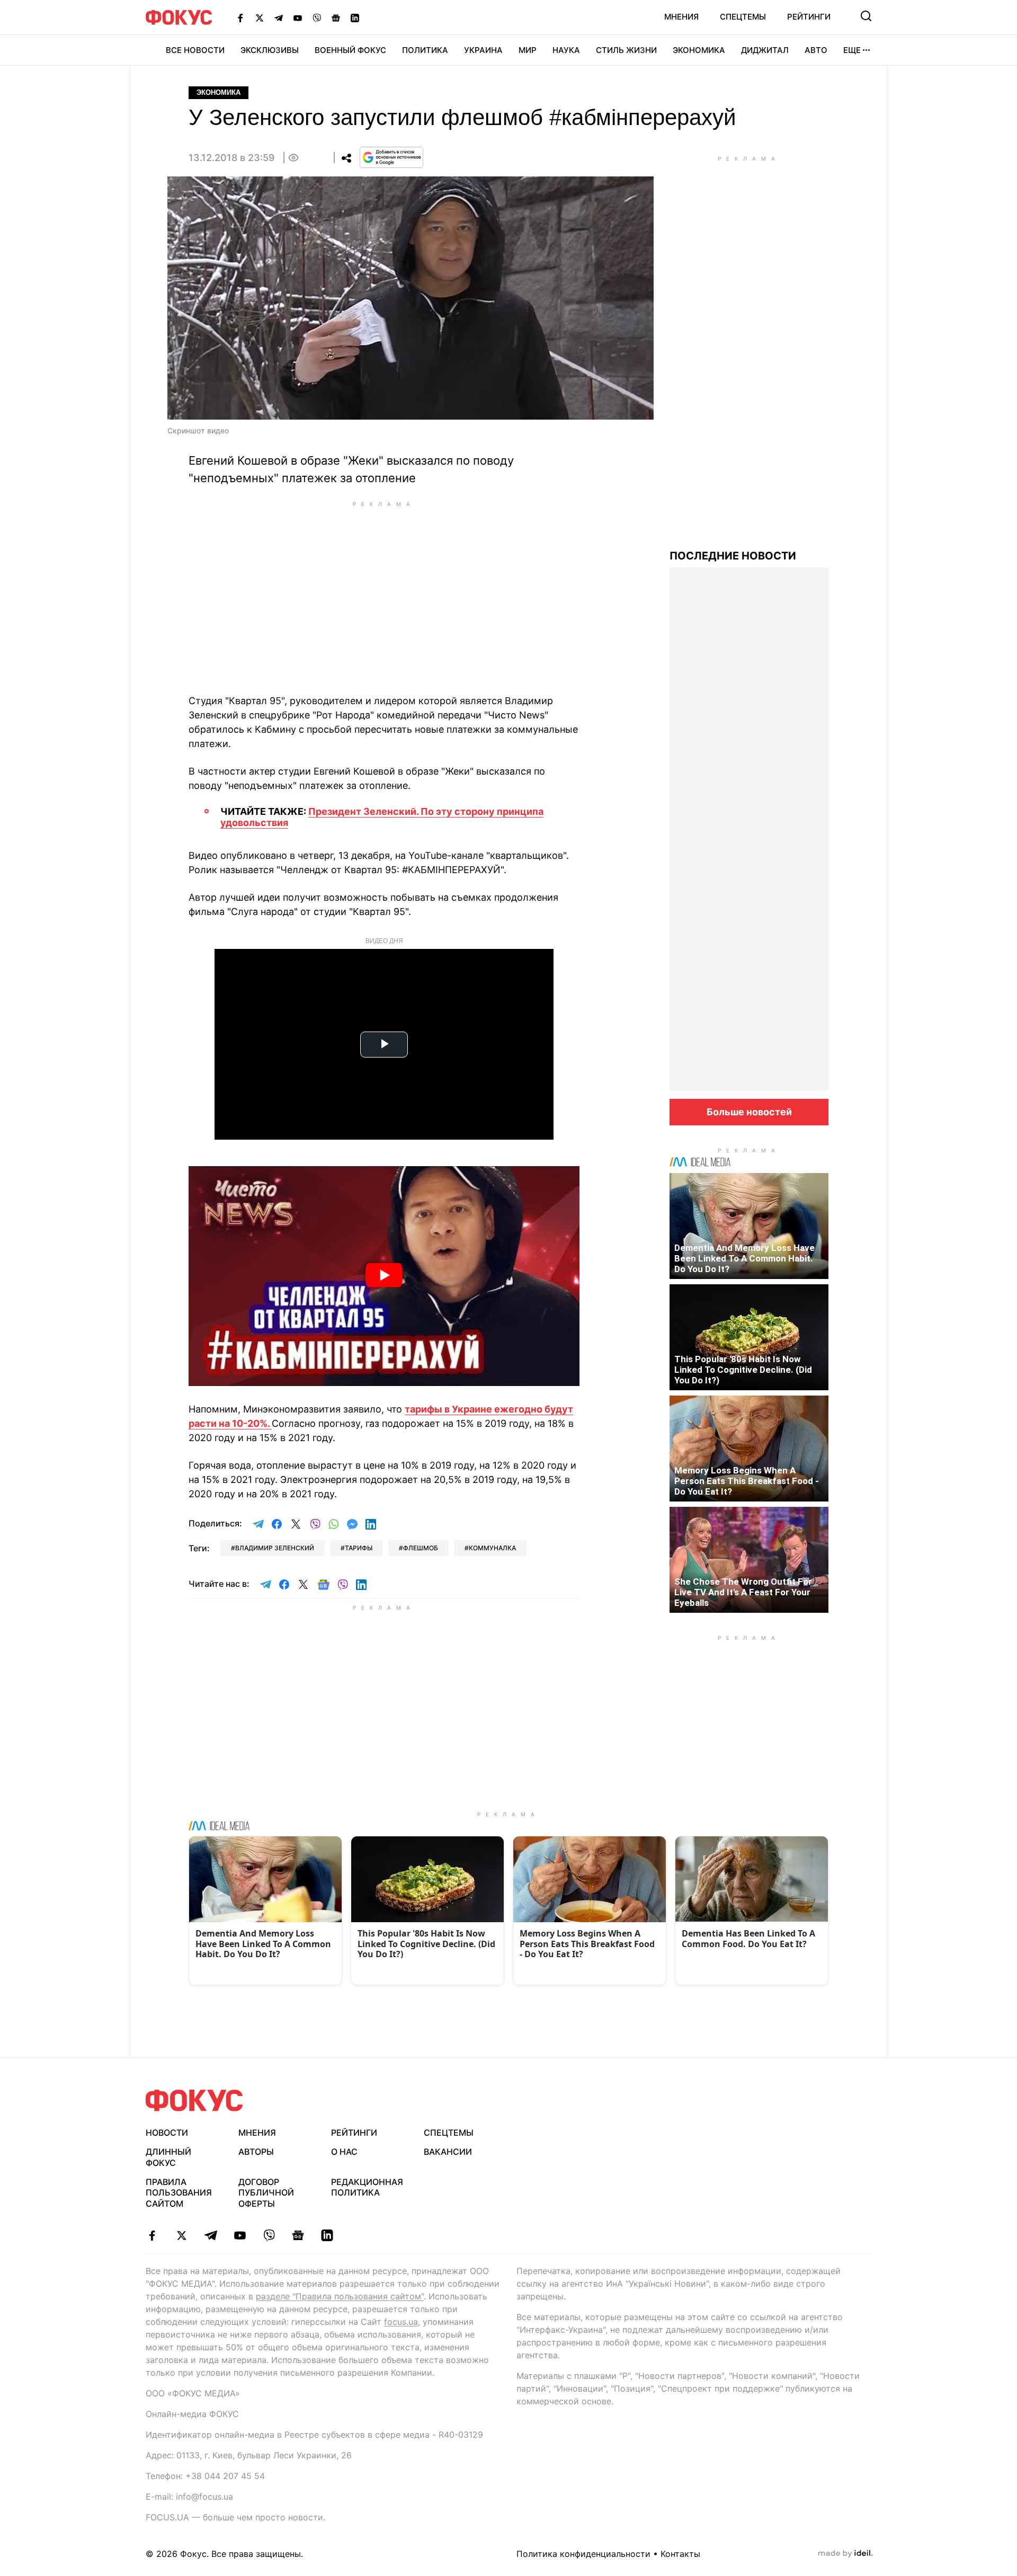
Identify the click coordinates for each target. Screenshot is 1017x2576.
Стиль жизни (626, 50)
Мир (528, 50)
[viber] (269, 2235)
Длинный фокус (168, 2157)
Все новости (195, 50)
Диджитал (765, 50)
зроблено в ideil (845, 2554)
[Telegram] (279, 17)
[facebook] (152, 2235)
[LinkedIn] (355, 17)
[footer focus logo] (194, 2100)
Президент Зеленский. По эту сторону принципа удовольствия (382, 817)
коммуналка (492, 1548)
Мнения (681, 17)
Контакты (680, 2554)
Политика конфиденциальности (583, 2554)
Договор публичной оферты (266, 2193)
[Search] (866, 16)
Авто (816, 50)
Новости (167, 2133)
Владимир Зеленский (275, 1548)
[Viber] (317, 17)
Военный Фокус (350, 50)
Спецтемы (743, 17)
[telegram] (211, 2235)
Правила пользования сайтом (179, 2193)
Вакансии (448, 2152)
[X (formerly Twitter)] (260, 17)
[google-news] (298, 2235)
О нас (344, 2152)
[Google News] (336, 17)
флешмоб (421, 1548)
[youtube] (240, 2235)
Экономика (699, 50)
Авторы (256, 2152)
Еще (852, 50)
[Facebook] (240, 17)
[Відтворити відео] (384, 1276)
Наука (566, 50)
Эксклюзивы (270, 50)
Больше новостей (749, 1112)
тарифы (359, 1548)
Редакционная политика (367, 2187)
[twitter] (181, 2235)
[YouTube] (298, 17)
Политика (425, 50)
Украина (483, 50)
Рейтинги (809, 17)
